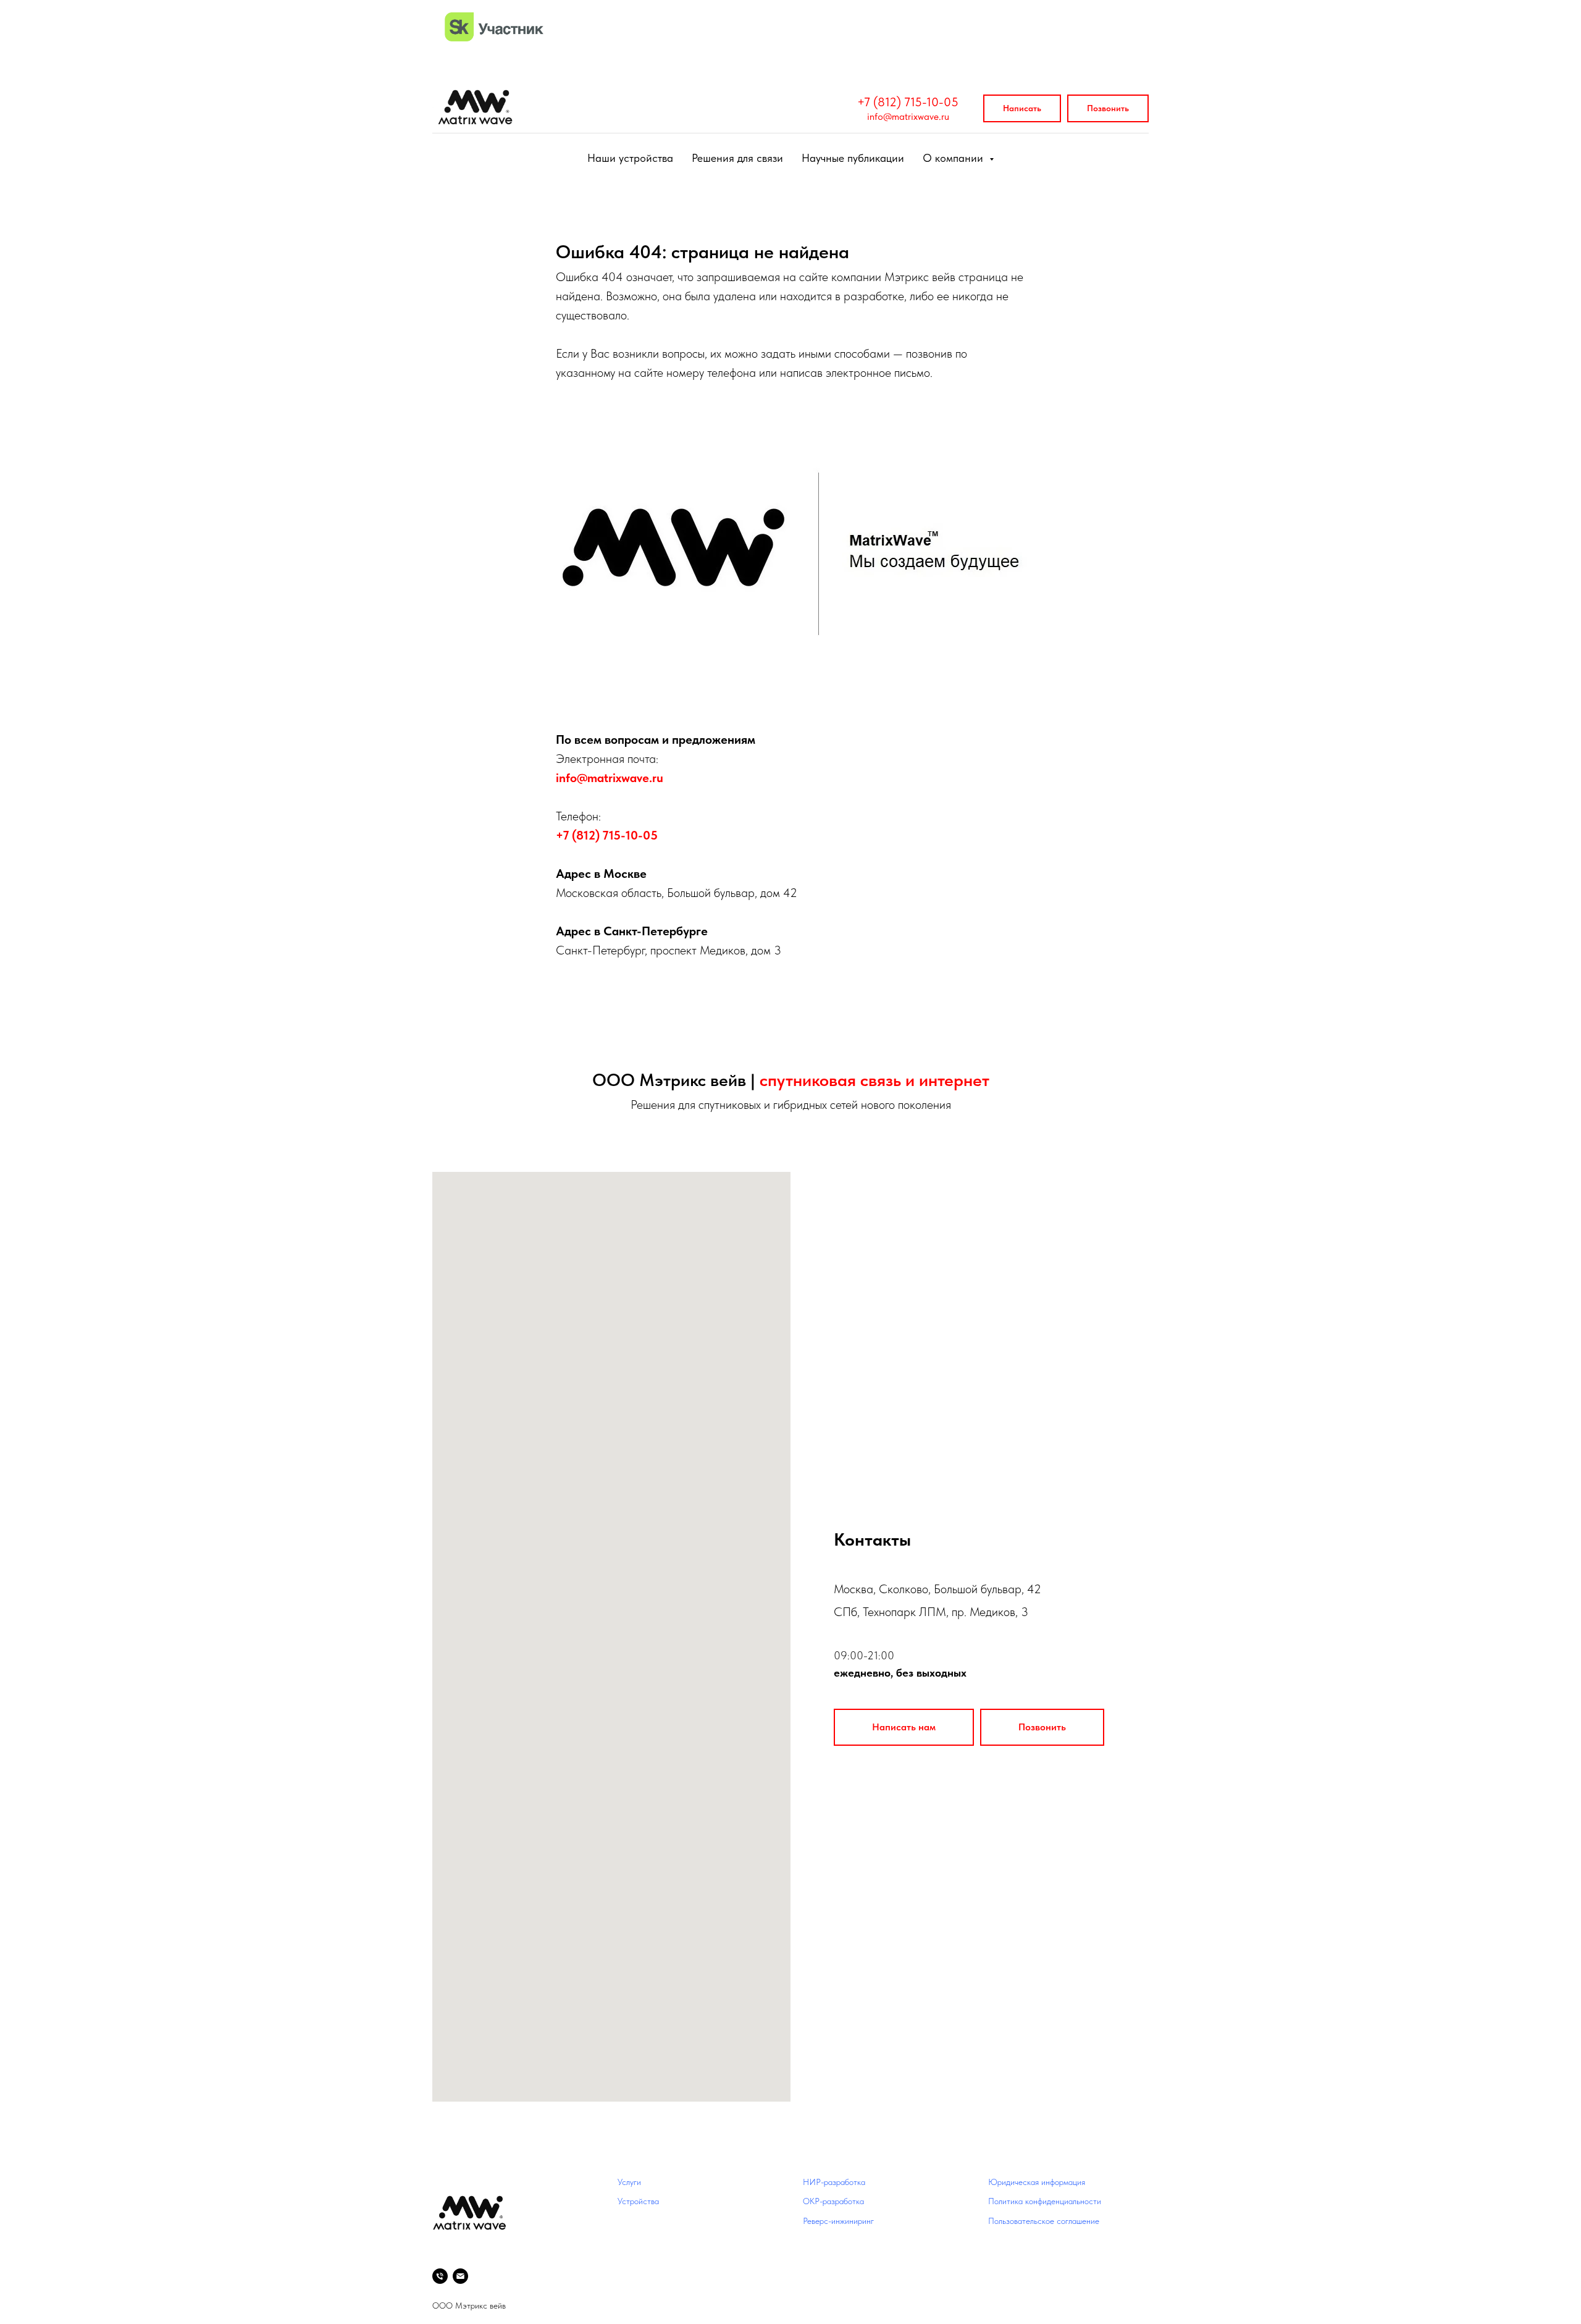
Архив (814, 2260)
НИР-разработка (834, 2182)
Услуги (629, 2182)
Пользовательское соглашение (1044, 2221)
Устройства (638, 2201)
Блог (811, 2241)
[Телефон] (440, 2276)
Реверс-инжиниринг (838, 2221)
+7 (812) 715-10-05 (908, 102)
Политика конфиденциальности (1045, 2201)
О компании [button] (954, 158)
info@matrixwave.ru (908, 116)
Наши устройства (630, 158)
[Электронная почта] (460, 2276)
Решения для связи (737, 158)
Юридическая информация (1037, 2182)
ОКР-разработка (833, 2201)
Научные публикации (853, 158)
